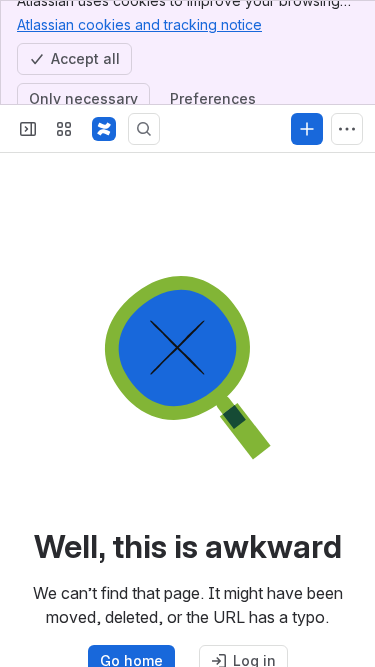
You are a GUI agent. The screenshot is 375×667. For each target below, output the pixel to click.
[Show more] (347, 129)
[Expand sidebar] (28, 129)
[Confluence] (104, 129)
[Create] (307, 129)
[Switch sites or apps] (64, 129)
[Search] (144, 129)
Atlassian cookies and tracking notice (139, 24)
